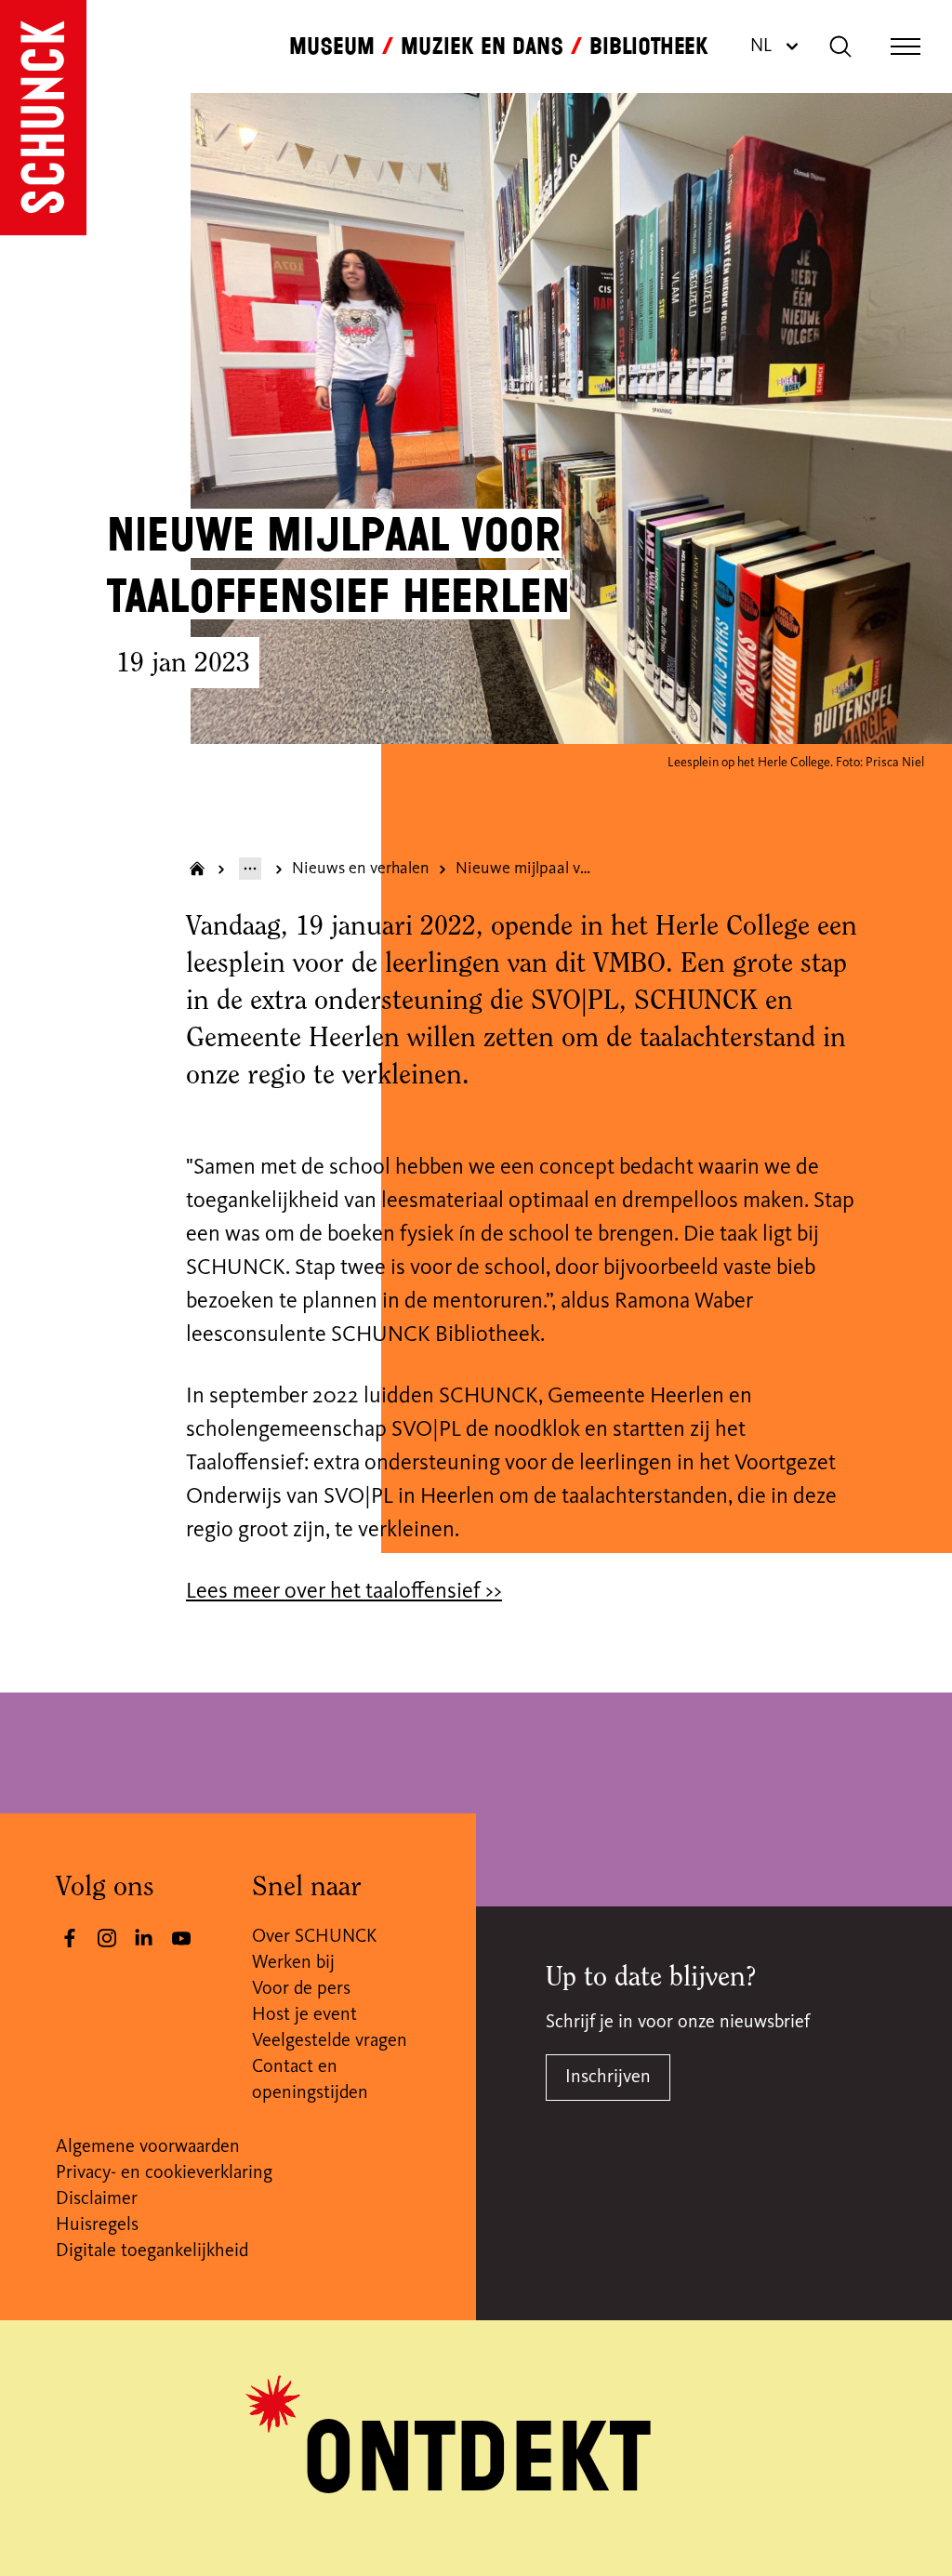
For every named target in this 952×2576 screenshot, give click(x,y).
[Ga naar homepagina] (197, 869)
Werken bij (293, 1963)
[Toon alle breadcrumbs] (250, 869)
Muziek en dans (482, 46)
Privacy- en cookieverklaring (164, 2173)
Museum (332, 46)
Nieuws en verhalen (361, 869)
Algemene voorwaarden (148, 2147)
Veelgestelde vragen (330, 2041)
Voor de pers (301, 1989)
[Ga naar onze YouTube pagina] (181, 1938)
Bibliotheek (649, 46)
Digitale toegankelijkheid (152, 2251)
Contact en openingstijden (310, 2080)
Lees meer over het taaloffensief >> (344, 1592)
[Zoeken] (840, 46)
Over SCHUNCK (314, 1937)
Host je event (304, 2015)
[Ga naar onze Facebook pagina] (70, 1938)
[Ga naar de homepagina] (43, 118)
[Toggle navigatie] (906, 46)
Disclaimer (97, 2199)
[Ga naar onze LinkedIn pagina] (144, 1938)
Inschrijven (608, 2078)
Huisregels (97, 2225)
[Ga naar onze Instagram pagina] (107, 1938)
